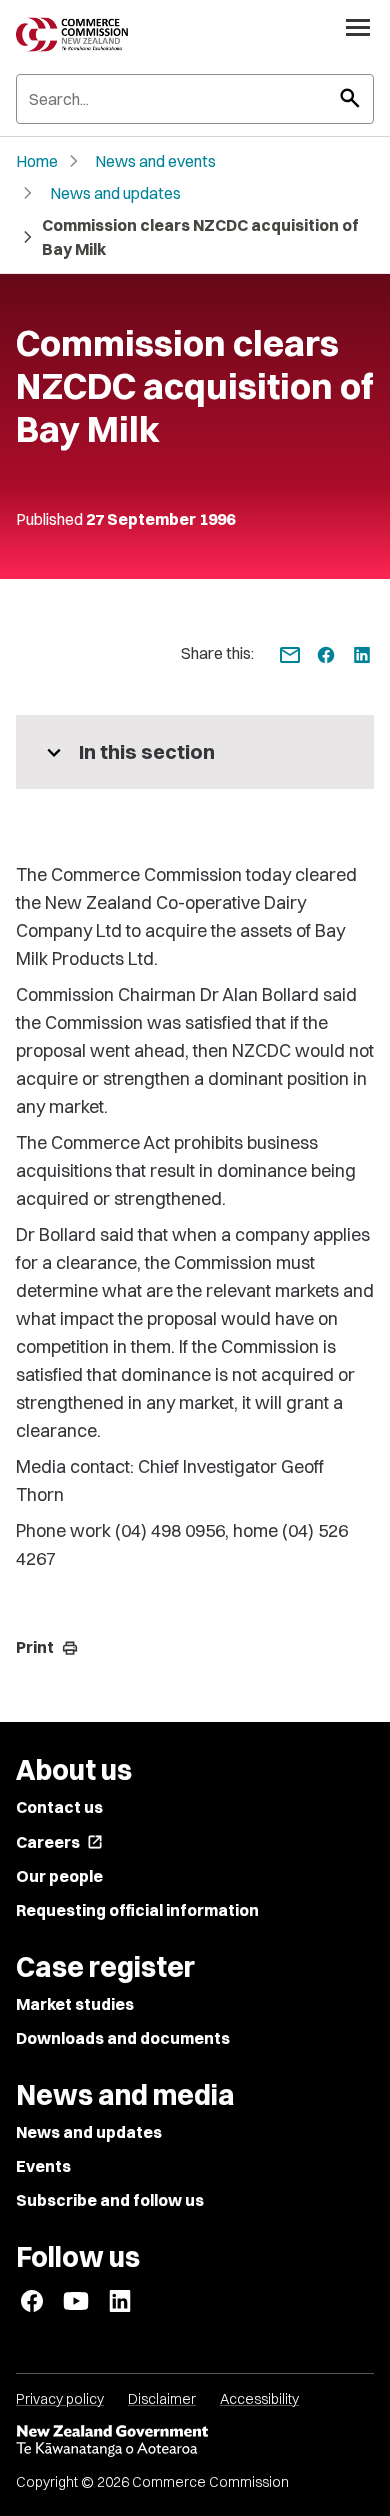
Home (37, 161)
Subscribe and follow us (110, 2200)
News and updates (115, 193)
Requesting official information (137, 1910)
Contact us (59, 1807)
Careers (59, 1842)
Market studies (75, 2004)
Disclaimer (162, 2399)
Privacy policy (60, 2399)
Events (43, 2166)
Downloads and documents (123, 2038)
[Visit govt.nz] (195, 2441)
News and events (155, 161)
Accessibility (259, 2399)
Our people (59, 1876)
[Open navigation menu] (358, 27)
